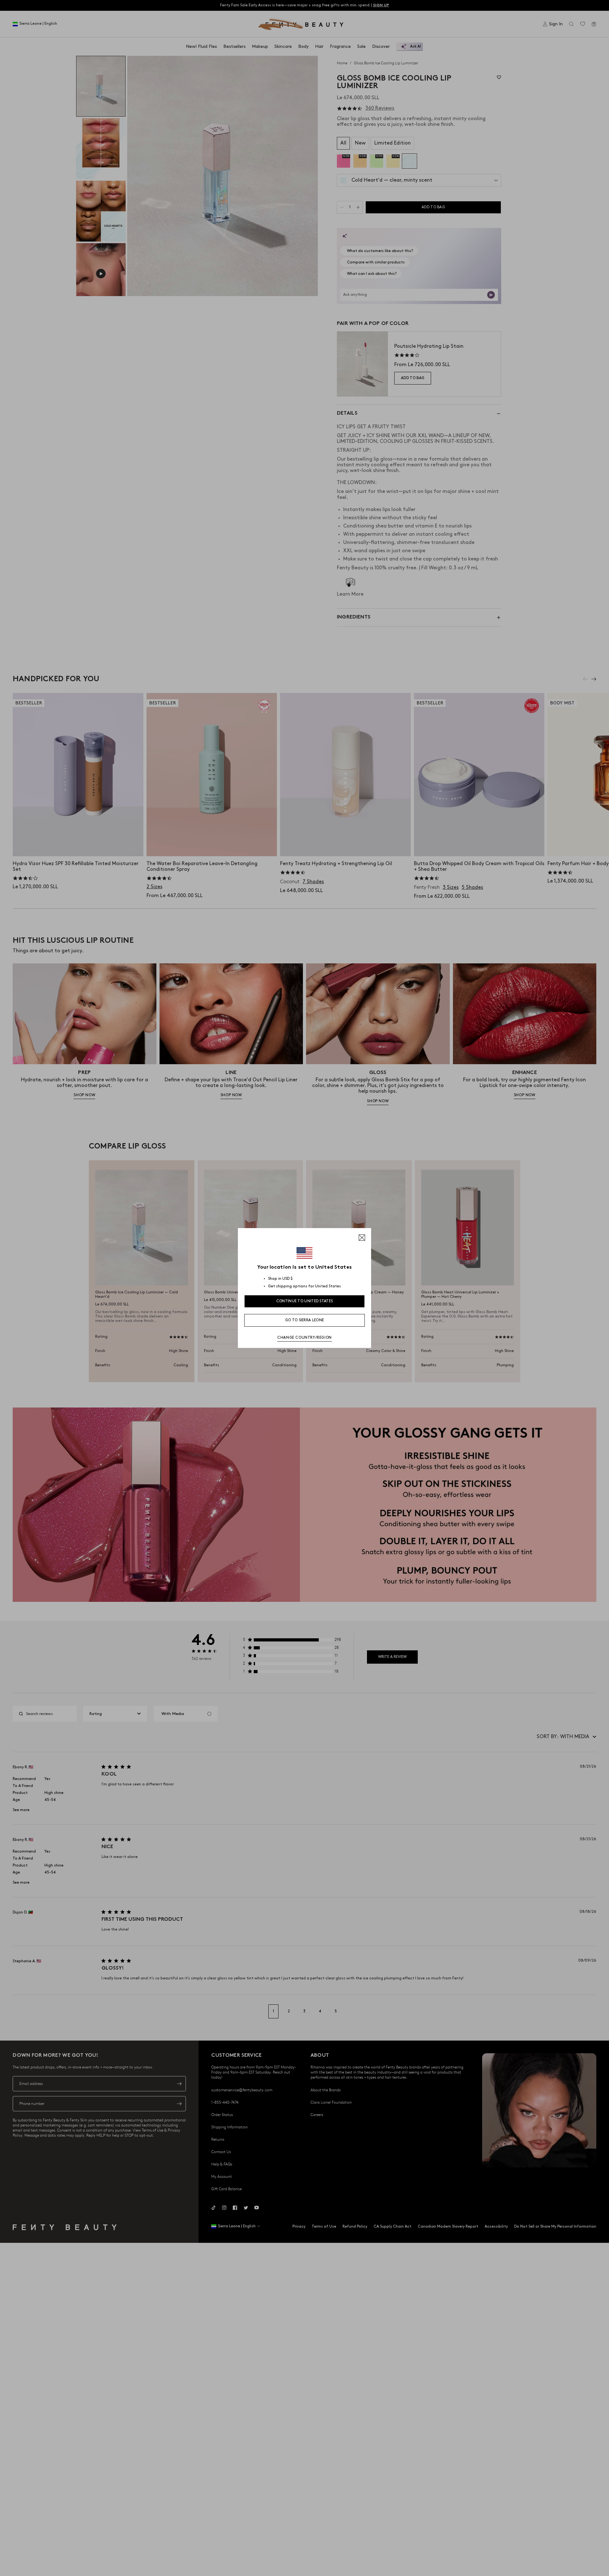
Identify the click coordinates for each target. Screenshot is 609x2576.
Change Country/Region (304, 1338)
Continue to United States (305, 1301)
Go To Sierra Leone (304, 1320)
